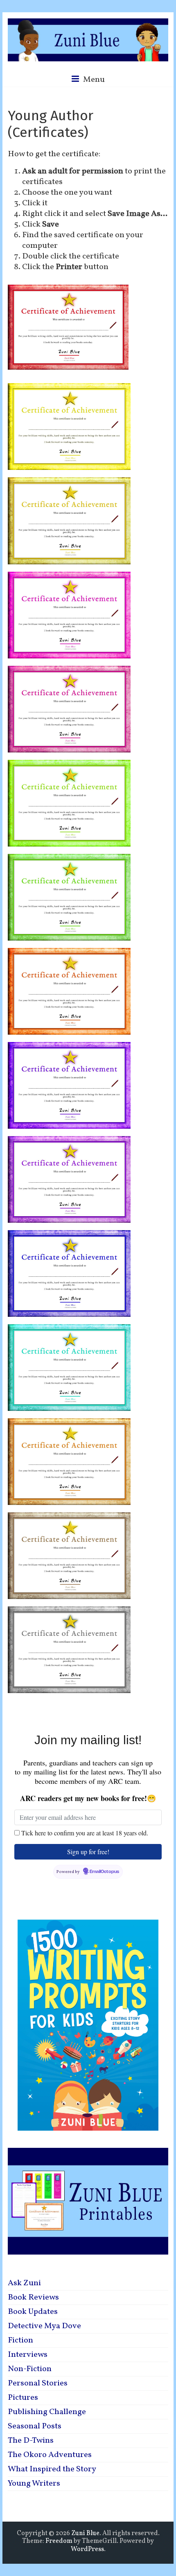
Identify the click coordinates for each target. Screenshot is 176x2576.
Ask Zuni (24, 2283)
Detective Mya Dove (44, 2326)
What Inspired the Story (52, 2469)
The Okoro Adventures (50, 2455)
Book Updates (33, 2312)
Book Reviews (33, 2298)
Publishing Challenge (47, 2412)
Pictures (23, 2398)
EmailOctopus (104, 1872)
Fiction (20, 2340)
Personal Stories (38, 2383)
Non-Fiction (30, 2369)
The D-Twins (31, 2441)
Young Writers (34, 2484)
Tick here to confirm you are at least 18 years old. (85, 1833)
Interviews (28, 2355)
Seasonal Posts (35, 2426)
